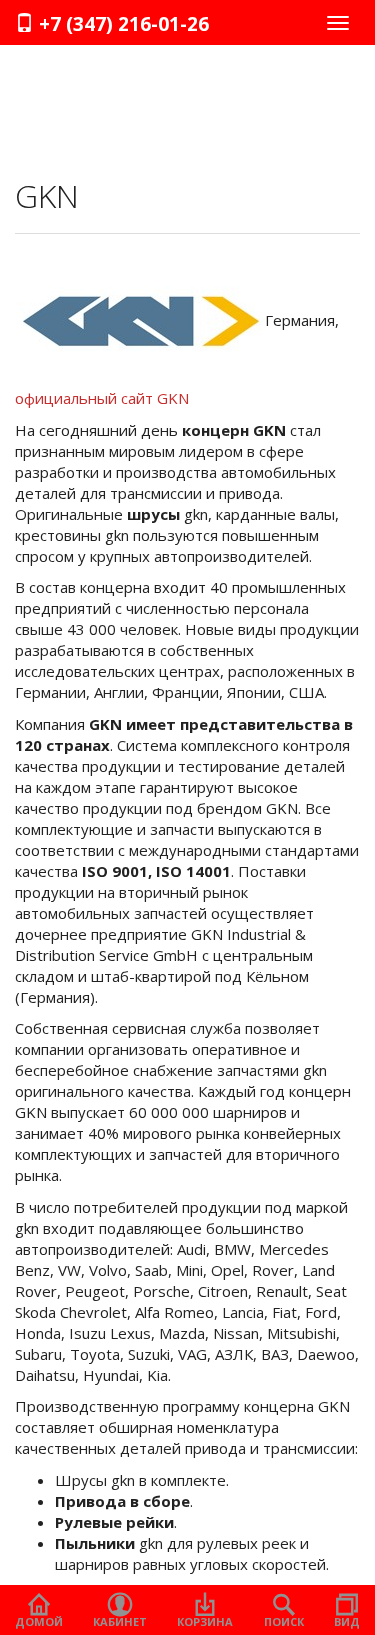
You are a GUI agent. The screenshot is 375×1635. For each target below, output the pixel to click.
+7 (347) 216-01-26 (121, 24)
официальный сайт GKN (102, 398)
